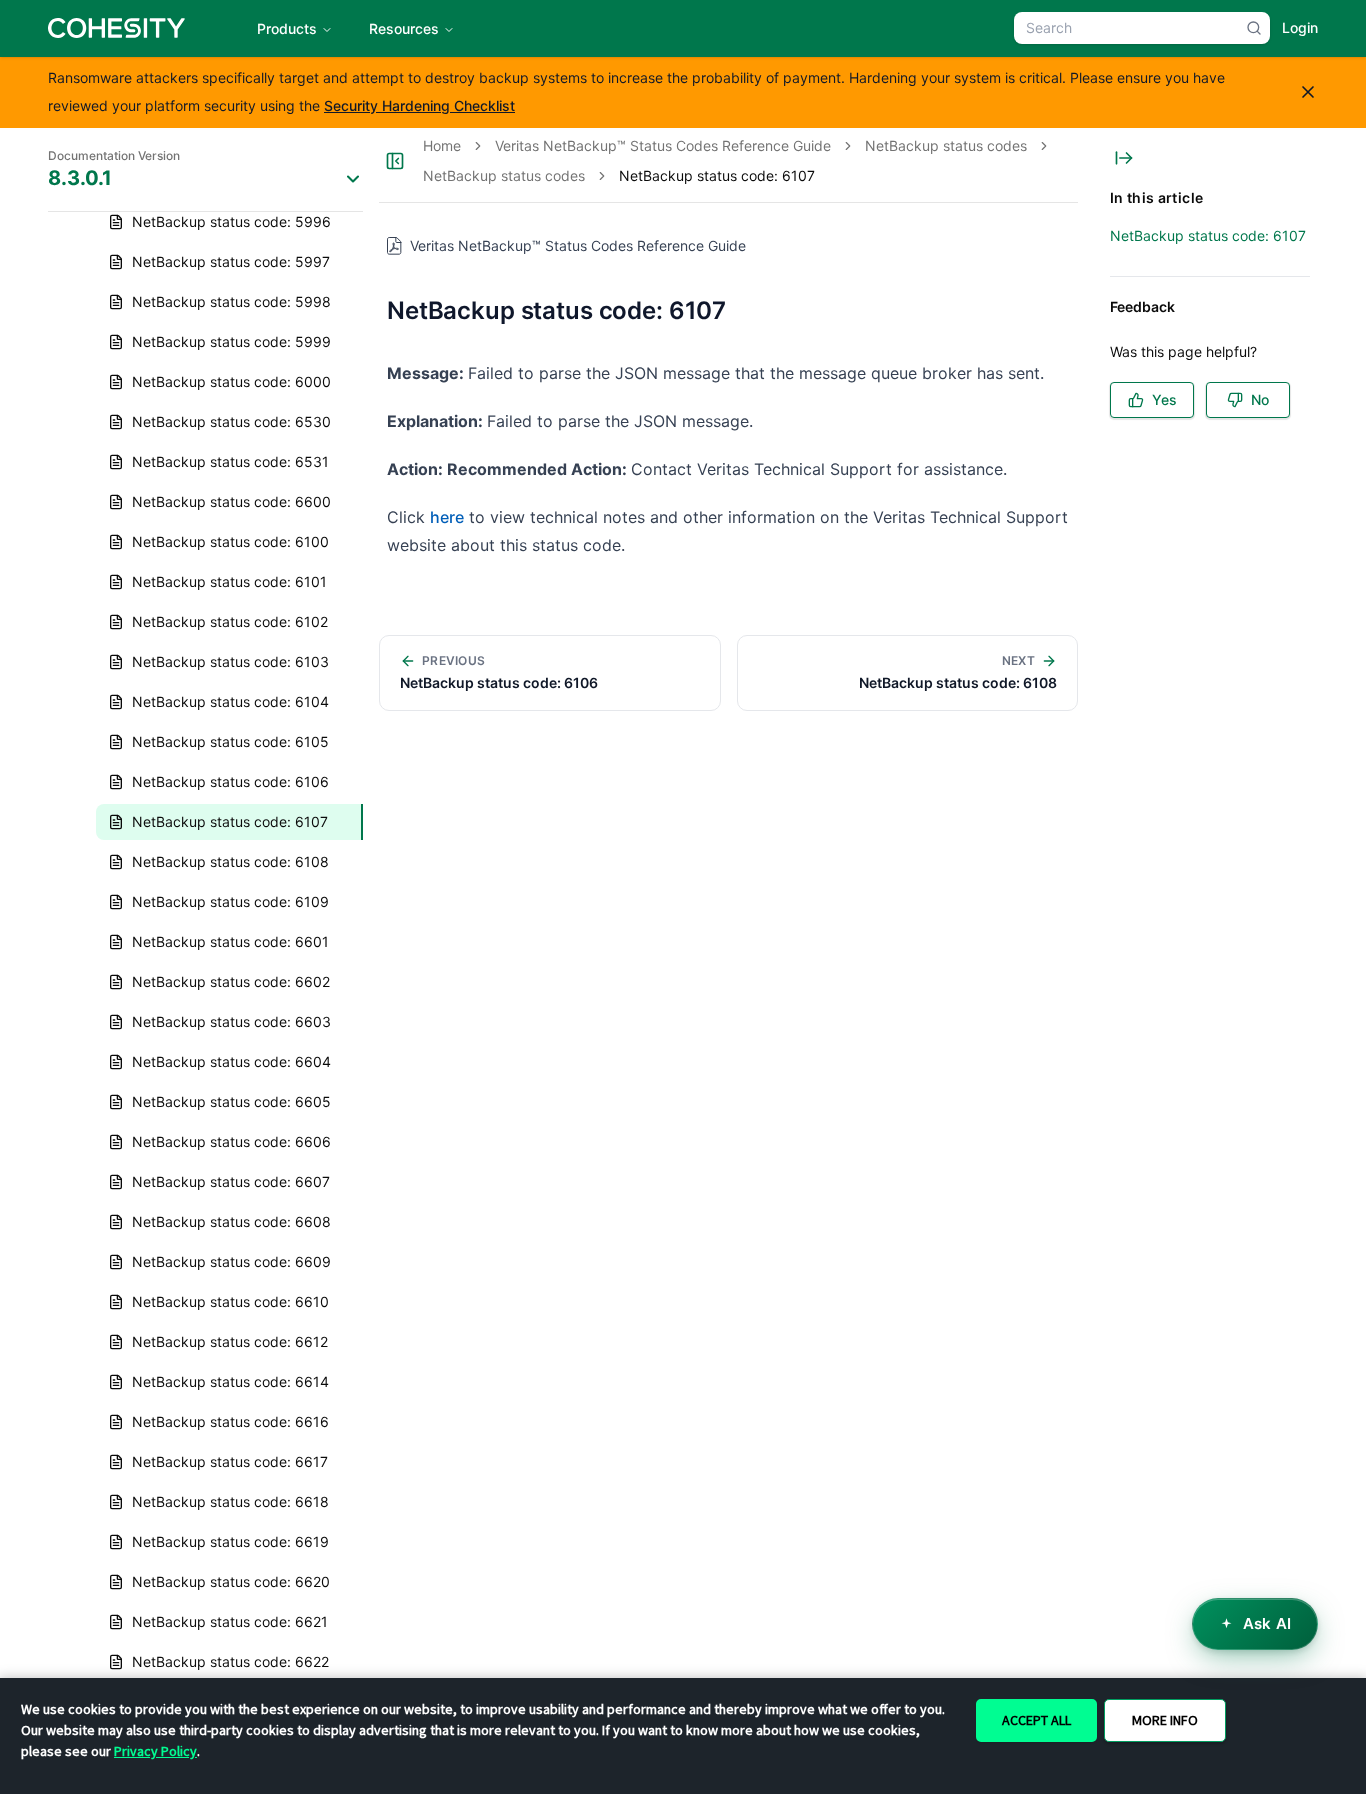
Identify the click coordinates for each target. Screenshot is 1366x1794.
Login (1300, 27)
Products (287, 28)
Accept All (1036, 1720)
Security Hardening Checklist (419, 105)
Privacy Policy (155, 1751)
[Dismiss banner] (1308, 92)
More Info (1165, 1720)
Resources (404, 28)
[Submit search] (1254, 28)
